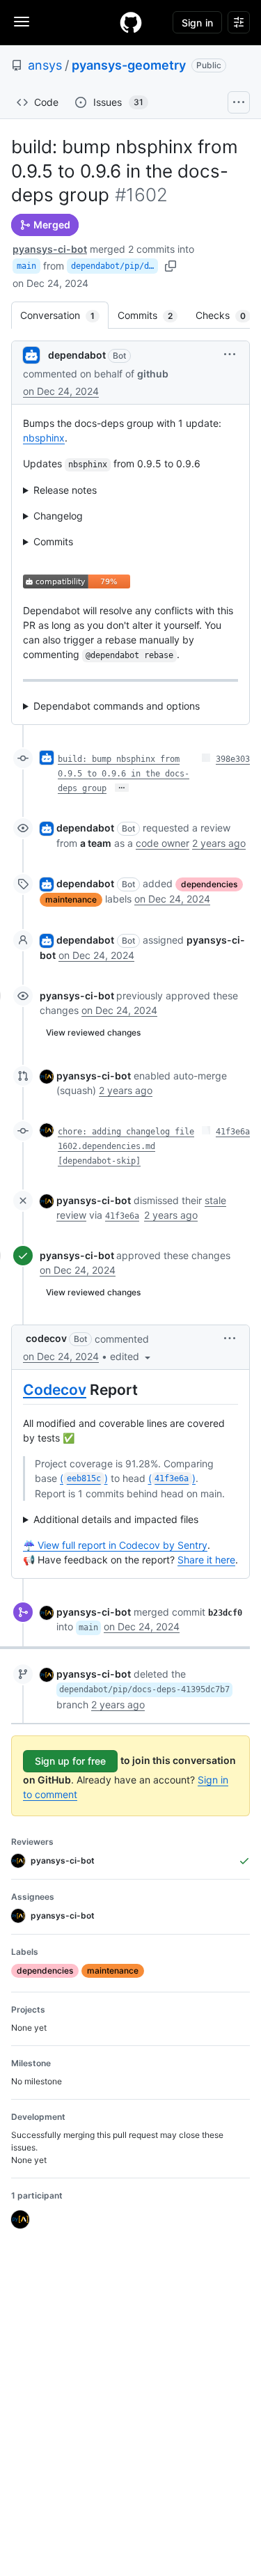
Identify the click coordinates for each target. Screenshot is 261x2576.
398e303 (233, 759)
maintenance (71, 899)
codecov (46, 1338)
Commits (152, 315)
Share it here (206, 1560)
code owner (163, 843)
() (84, 1478)
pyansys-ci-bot (50, 249)
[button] (230, 354)
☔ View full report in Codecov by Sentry (115, 1545)
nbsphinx (44, 438)
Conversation (64, 315)
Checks (228, 315)
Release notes (65, 490)
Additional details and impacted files (116, 1519)
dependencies (209, 884)
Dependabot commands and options (117, 706)
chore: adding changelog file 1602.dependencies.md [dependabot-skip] (126, 1146)
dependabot (77, 355)
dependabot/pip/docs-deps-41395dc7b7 (114, 266)
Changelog (58, 516)
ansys (45, 65)
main (26, 266)
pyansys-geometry (129, 65)
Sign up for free (70, 1761)
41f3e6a (233, 1132)
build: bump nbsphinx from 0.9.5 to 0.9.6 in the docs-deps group (124, 774)
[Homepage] (131, 22)
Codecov (55, 1390)
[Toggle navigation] (22, 22)
